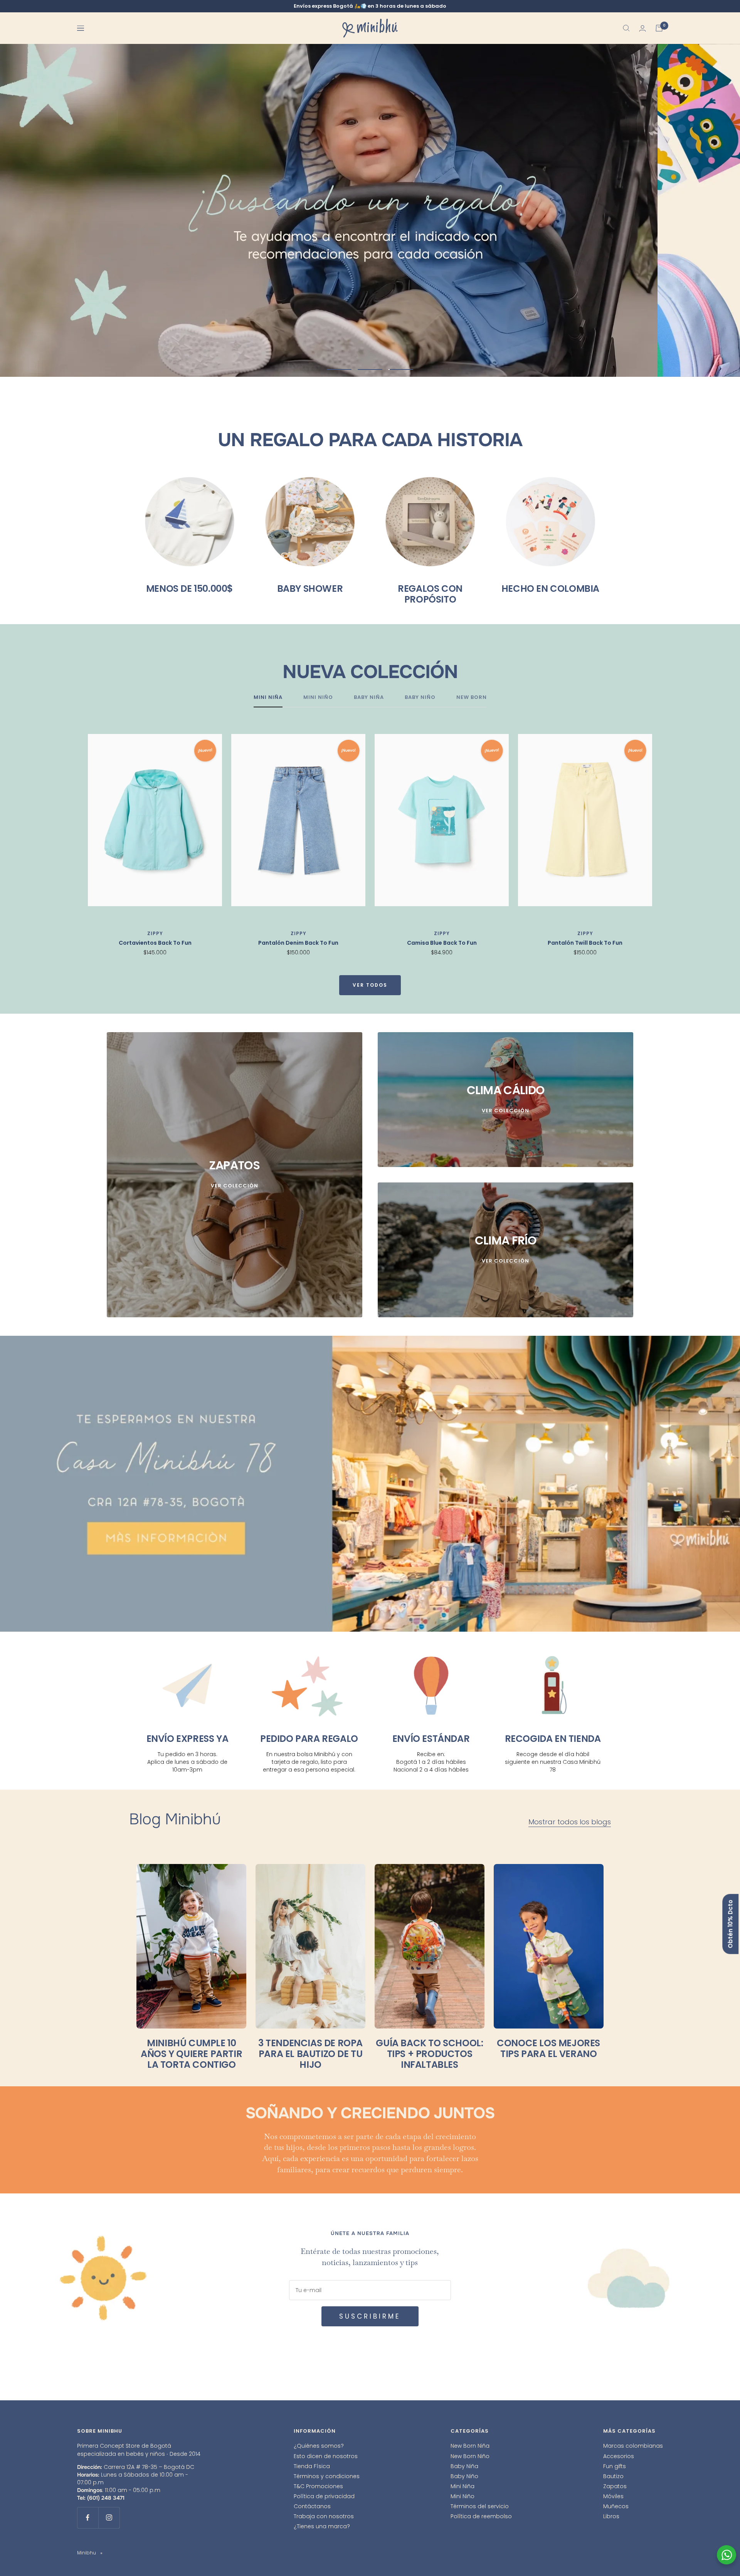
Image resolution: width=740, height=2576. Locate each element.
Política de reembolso (481, 2516)
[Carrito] (659, 28)
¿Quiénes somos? (319, 2446)
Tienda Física (312, 2466)
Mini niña (268, 698)
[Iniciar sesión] (642, 28)
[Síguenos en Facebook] (88, 2518)
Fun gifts (615, 2466)
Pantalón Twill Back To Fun (585, 943)
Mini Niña (462, 2486)
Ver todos (370, 985)
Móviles (613, 2496)
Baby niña (369, 698)
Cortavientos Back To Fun (155, 943)
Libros (611, 2516)
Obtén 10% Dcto (730, 1924)
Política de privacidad (324, 2496)
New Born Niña (470, 2446)
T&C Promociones (318, 2486)
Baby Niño (464, 2476)
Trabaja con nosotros (324, 2516)
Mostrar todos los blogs (570, 1822)
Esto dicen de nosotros (326, 2456)
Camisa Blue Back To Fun (442, 943)
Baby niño (420, 698)
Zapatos (615, 2486)
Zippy (155, 933)
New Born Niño (470, 2456)
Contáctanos (312, 2506)
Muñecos (616, 2506)
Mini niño (318, 698)
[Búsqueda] (626, 28)
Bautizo (613, 2476)
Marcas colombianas (633, 2446)
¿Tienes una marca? (322, 2526)
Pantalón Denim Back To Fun (298, 943)
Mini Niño (462, 2496)
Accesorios (619, 2456)
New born (472, 698)
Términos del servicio (480, 2506)
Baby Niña (464, 2466)
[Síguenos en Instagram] (109, 2518)
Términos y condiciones (327, 2476)
